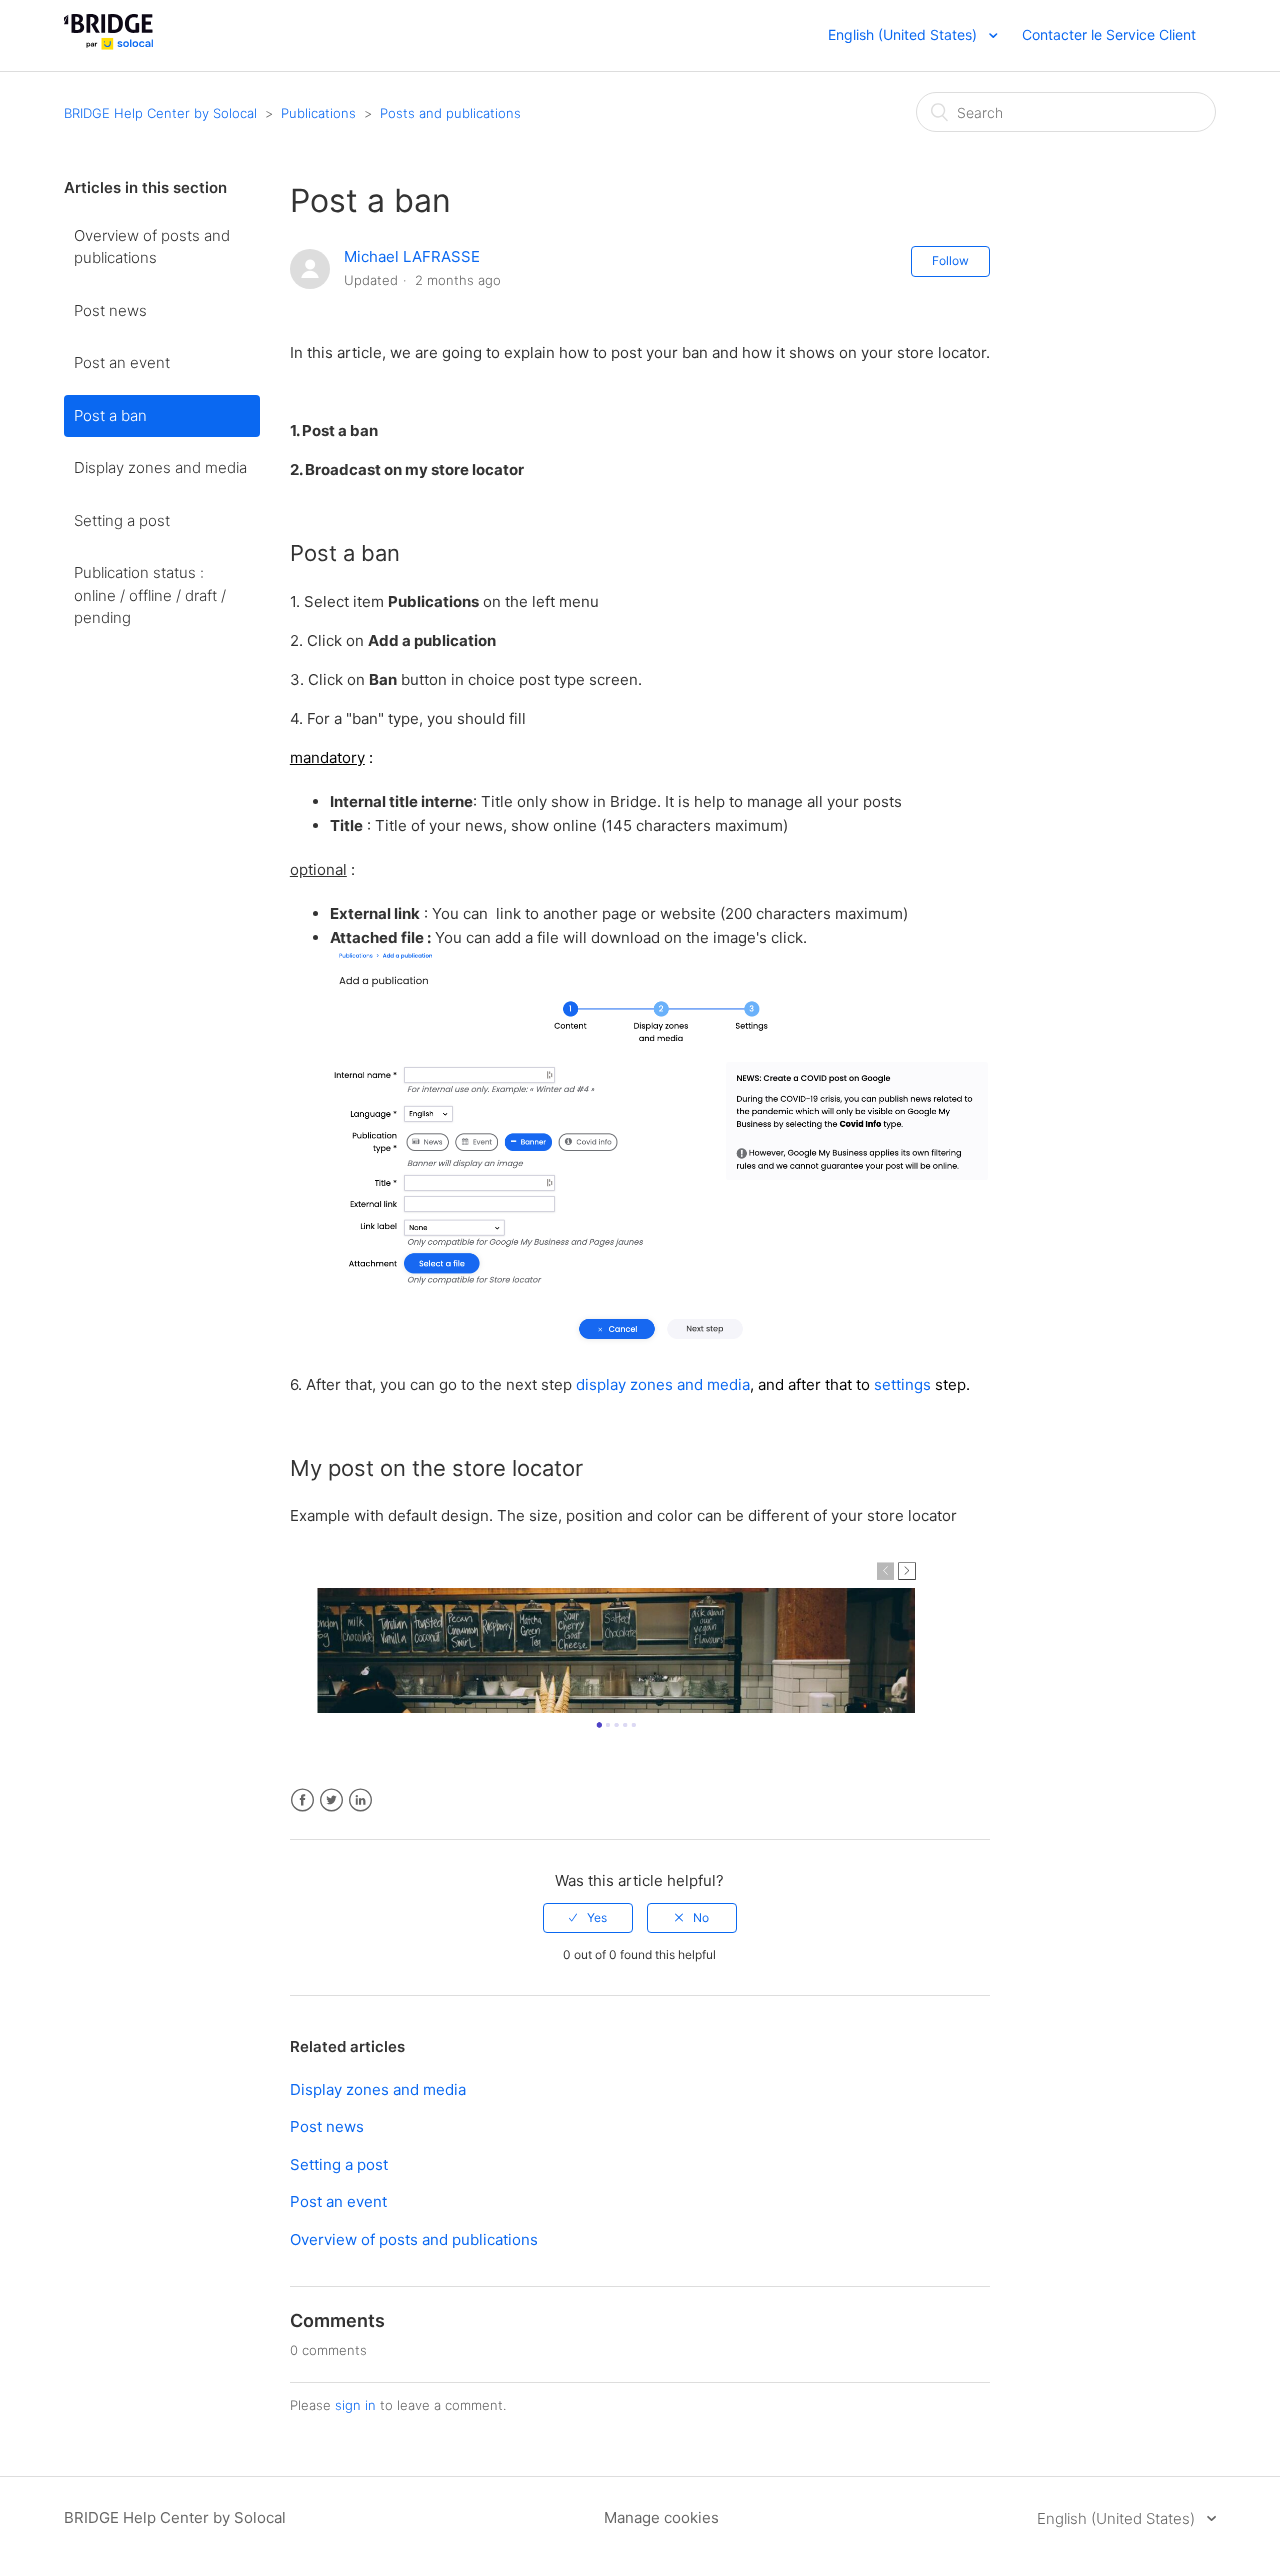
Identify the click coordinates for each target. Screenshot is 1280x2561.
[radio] (588, 1918)
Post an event (122, 362)
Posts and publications (450, 113)
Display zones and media (160, 467)
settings (902, 1384)
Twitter (331, 1800)
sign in (355, 2405)
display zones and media (663, 1384)
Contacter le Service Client (1109, 34)
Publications (318, 113)
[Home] (108, 45)
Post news (110, 310)
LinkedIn (360, 1800)
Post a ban (110, 415)
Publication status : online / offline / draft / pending (150, 595)
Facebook (302, 1800)
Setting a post (122, 520)
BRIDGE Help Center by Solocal (160, 113)
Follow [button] (950, 260)
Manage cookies (661, 2517)
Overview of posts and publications (152, 247)
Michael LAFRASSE (412, 256)
